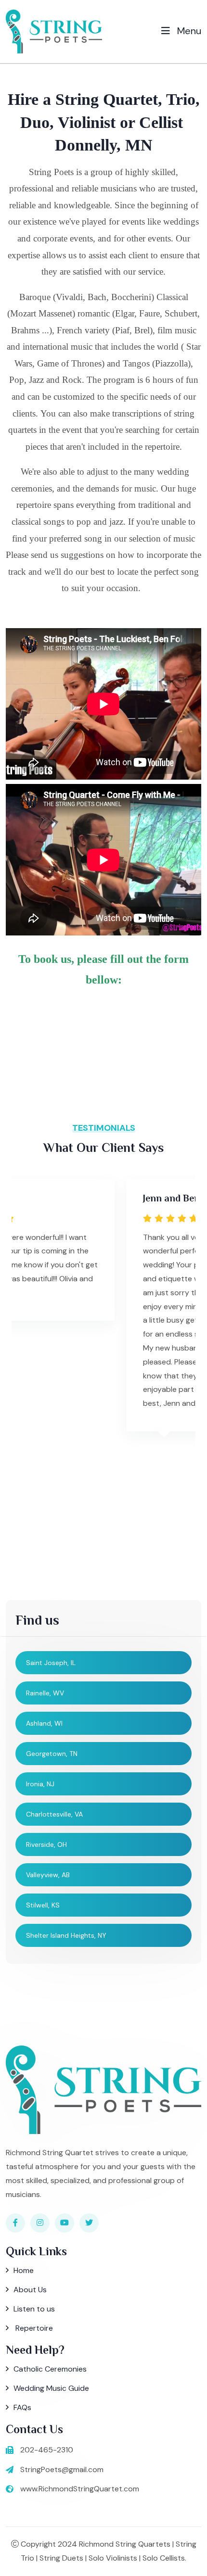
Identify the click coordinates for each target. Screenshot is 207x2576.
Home (24, 2270)
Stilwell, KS (43, 1905)
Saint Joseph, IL (51, 1663)
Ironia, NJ (40, 1784)
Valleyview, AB (48, 1875)
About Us (30, 2290)
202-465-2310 (47, 2450)
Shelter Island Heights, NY (66, 1935)
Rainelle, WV (45, 1693)
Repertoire (33, 2328)
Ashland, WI (44, 1723)
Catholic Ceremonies (50, 2369)
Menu (188, 31)
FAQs (22, 2407)
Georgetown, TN (52, 1754)
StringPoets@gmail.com (62, 2469)
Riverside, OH (46, 1844)
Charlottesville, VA (54, 1814)
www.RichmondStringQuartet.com (80, 2489)
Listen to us (34, 2309)
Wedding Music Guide (51, 2388)
